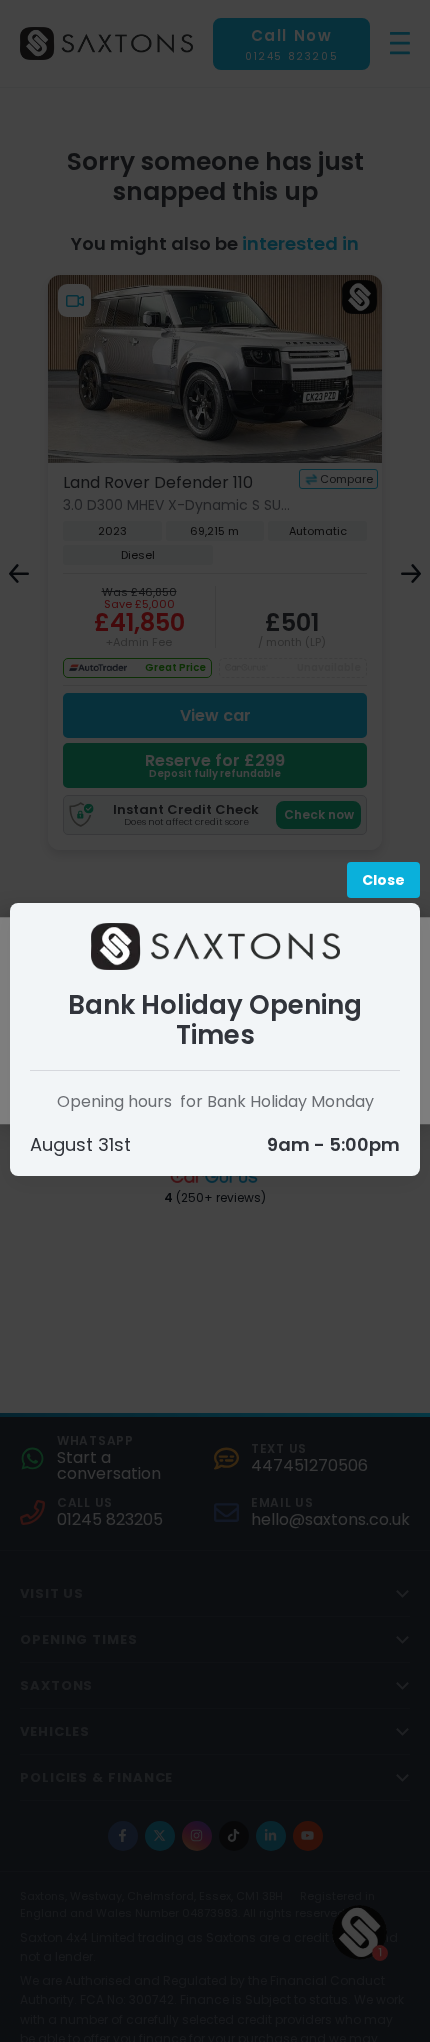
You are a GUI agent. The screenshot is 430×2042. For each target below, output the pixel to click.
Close (383, 880)
